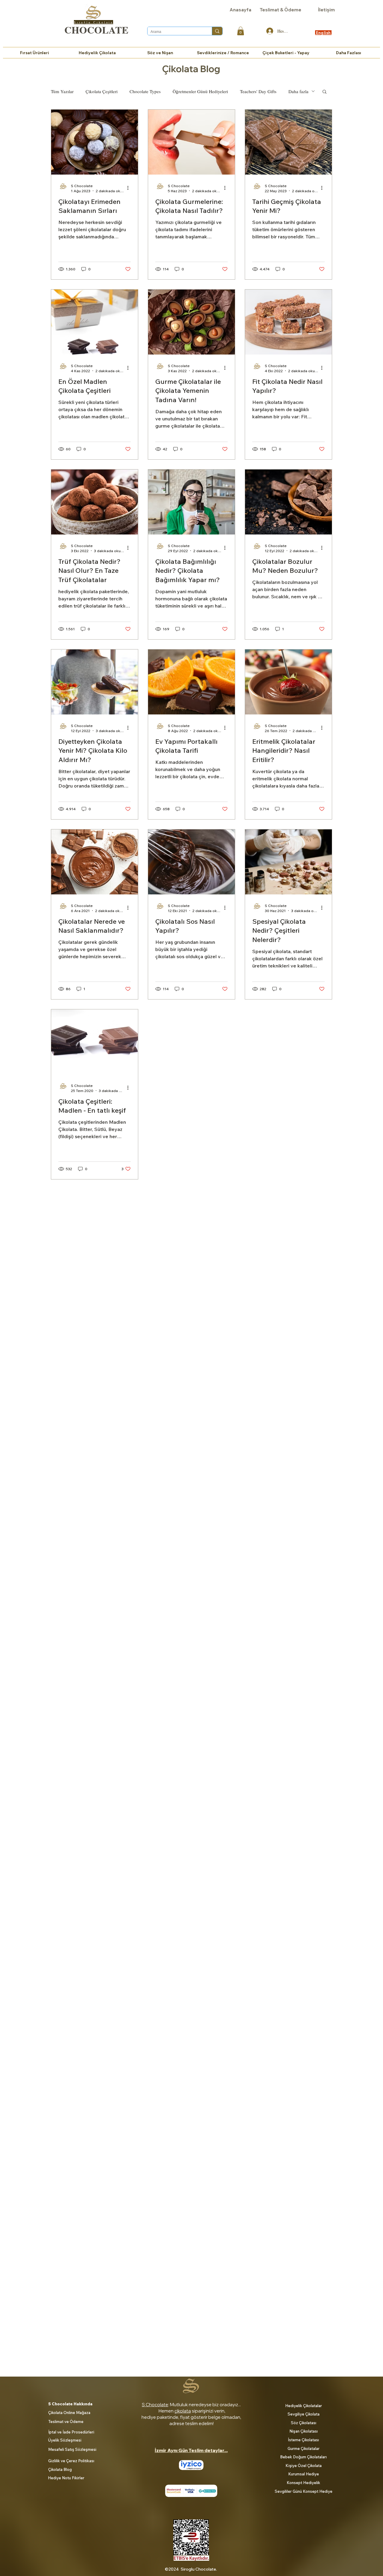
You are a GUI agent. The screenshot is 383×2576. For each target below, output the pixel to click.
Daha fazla (298, 91)
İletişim (326, 10)
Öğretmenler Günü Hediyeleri (200, 91)
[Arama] (217, 31)
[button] (241, 31)
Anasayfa (240, 10)
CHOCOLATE (96, 30)
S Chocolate (155, 2405)
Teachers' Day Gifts (258, 91)
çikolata (183, 2411)
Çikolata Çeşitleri (102, 91)
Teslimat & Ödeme (281, 10)
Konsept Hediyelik (303, 2483)
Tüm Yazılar (62, 91)
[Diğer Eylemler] (130, 188)
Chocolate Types (145, 91)
